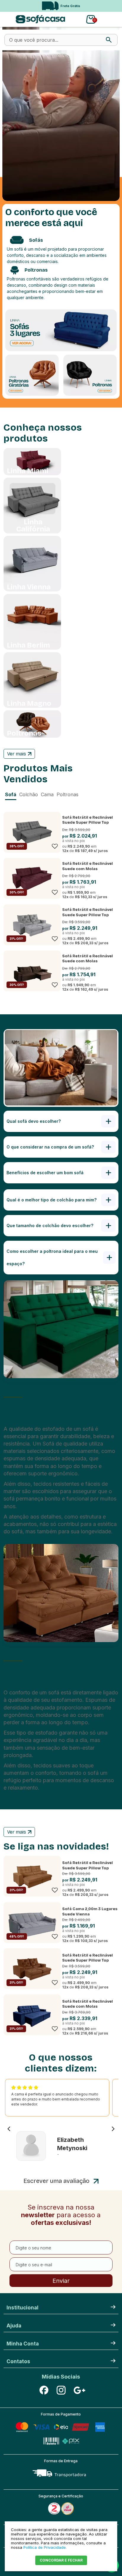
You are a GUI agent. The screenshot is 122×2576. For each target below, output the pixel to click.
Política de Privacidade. (45, 2547)
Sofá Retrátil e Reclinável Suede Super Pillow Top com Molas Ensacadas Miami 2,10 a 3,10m (88, 1871)
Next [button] (110, 6)
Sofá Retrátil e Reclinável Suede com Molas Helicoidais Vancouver (88, 2007)
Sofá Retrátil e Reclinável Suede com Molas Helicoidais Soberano (88, 961)
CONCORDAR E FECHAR (61, 2560)
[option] (61, 6)
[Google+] (78, 2390)
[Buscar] (109, 40)
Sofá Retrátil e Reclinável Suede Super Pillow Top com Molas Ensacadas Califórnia (88, 825)
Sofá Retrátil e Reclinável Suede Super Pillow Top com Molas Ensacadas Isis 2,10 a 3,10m (89, 918)
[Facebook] (44, 2390)
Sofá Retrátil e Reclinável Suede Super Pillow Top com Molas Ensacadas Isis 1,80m (89, 1963)
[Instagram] (61, 2390)
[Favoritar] (55, 846)
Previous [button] (7, 6)
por (66, 836)
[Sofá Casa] (40, 19)
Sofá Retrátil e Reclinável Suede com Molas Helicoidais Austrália (88, 869)
